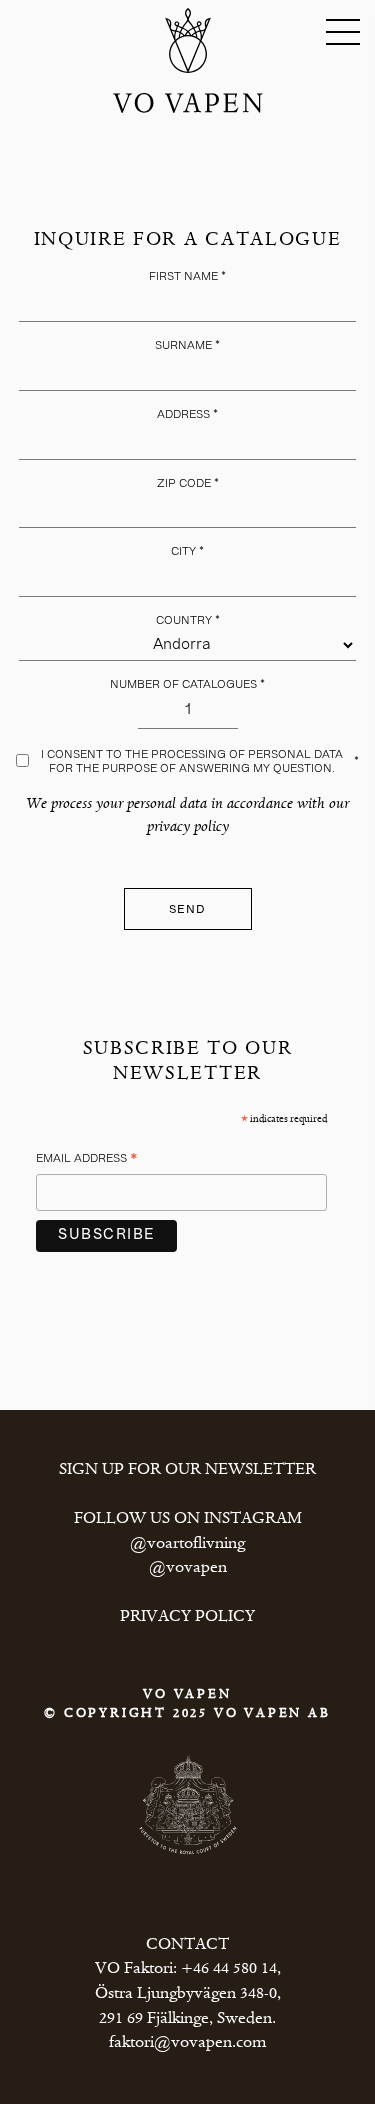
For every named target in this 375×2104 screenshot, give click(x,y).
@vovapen (188, 1568)
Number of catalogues (187, 685)
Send (188, 910)
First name (187, 277)
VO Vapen (188, 40)
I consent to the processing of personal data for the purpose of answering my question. (200, 761)
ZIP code (188, 484)
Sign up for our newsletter (187, 1470)
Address (187, 415)
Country (188, 621)
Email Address (87, 1162)
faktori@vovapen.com (187, 2043)
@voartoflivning (187, 1544)
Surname (187, 346)
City (187, 552)
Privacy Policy (187, 1617)
